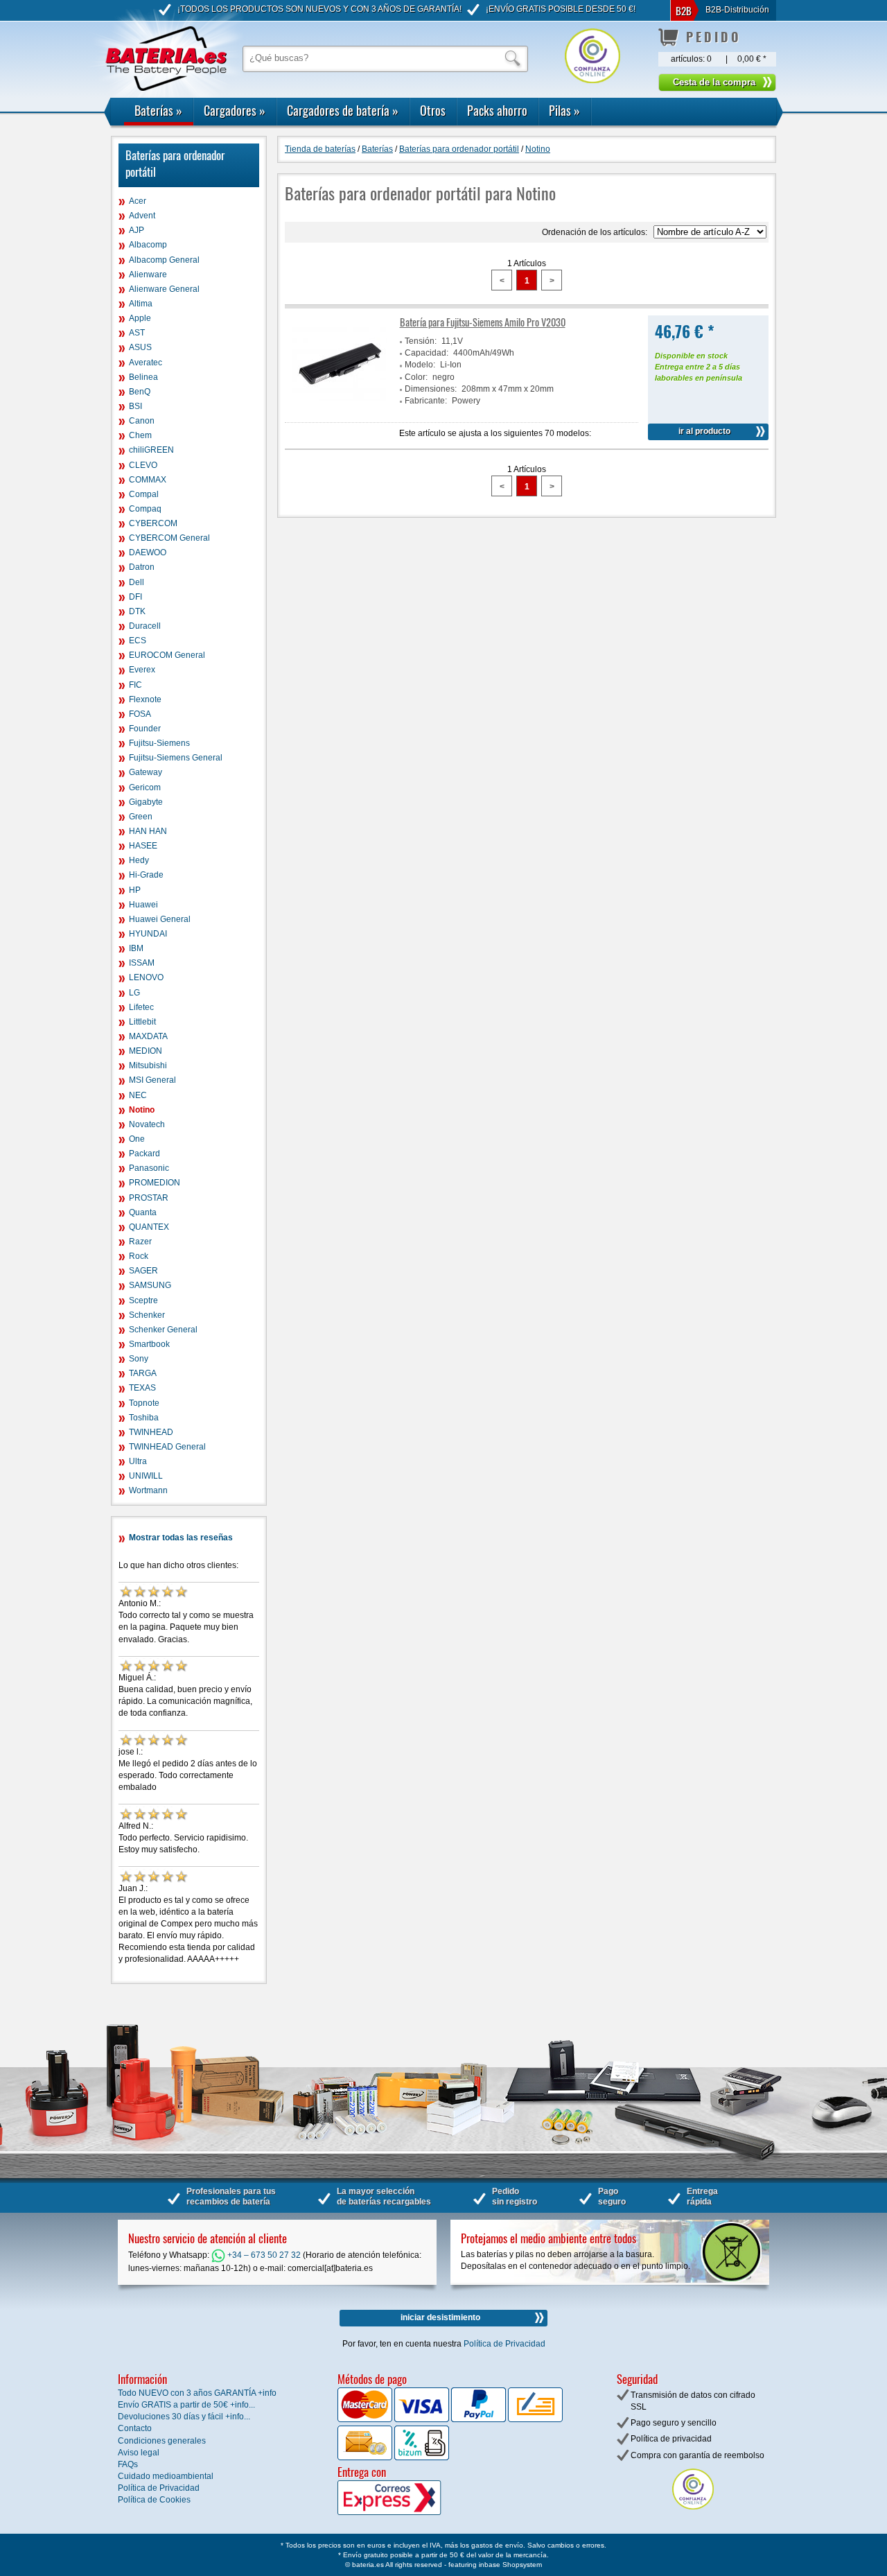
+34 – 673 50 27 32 (263, 2255)
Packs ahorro (497, 110)
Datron (142, 567)
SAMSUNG (150, 1285)
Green (141, 817)
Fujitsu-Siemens (159, 743)
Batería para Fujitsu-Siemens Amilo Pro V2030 (483, 322)
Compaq (145, 509)
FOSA (140, 714)
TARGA (143, 1373)
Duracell (145, 626)
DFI (135, 597)
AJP (137, 230)
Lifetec (141, 1007)
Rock (139, 1256)
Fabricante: (426, 401)
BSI (135, 406)
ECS (138, 641)
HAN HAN (148, 831)
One (137, 1139)
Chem (140, 435)
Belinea (143, 377)
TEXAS (142, 1388)
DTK (137, 611)
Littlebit (142, 1022)
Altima (141, 304)
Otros (433, 110)
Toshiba (144, 1418)
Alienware (148, 275)
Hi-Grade (146, 875)
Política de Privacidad (504, 2344)
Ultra (138, 1461)
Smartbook (149, 1344)
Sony (139, 1359)
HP (135, 890)
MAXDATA (148, 1036)
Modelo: (420, 365)
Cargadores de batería (343, 110)
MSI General (152, 1080)
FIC (135, 685)
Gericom (145, 787)
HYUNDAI (148, 934)
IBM (136, 948)
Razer (140, 1242)
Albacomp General (164, 260)
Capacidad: (427, 353)
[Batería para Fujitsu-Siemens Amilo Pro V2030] (340, 409)
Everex (142, 670)
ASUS (140, 347)
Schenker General (163, 1330)
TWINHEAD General (167, 1447)
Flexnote (145, 699)
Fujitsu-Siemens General (176, 758)
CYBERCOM (153, 523)
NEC (138, 1095)
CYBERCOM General (169, 538)
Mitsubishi (148, 1065)
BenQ (140, 392)
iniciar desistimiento (440, 2317)
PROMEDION (155, 1183)
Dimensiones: (431, 389)
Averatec (146, 363)
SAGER (143, 1271)
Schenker (147, 1315)
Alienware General (164, 289)
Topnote (144, 1403)
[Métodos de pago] (421, 2457)
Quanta (143, 1212)
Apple (140, 318)
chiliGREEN (151, 450)
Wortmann (148, 1490)
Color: (416, 377)
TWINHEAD (151, 1432)
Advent (142, 216)
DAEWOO (148, 552)
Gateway (146, 772)
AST (137, 333)
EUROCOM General (167, 655)
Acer (138, 201)
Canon (142, 421)
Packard (144, 1154)
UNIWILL (146, 1476)
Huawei (143, 905)
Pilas (564, 110)
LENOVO (146, 977)
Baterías (158, 110)
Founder (145, 729)
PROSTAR (149, 1198)
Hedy (139, 860)
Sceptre (143, 1300)
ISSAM (142, 963)
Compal (144, 494)
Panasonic (149, 1168)
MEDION (146, 1051)
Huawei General (160, 919)
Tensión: (421, 341)
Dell (137, 582)
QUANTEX (149, 1227)
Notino (142, 1110)
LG (134, 993)
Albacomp (148, 245)
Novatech (147, 1124)
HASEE (143, 846)
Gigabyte (146, 802)
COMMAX (148, 480)
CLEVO (143, 465)
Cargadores (235, 110)
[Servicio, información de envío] (412, 2512)
